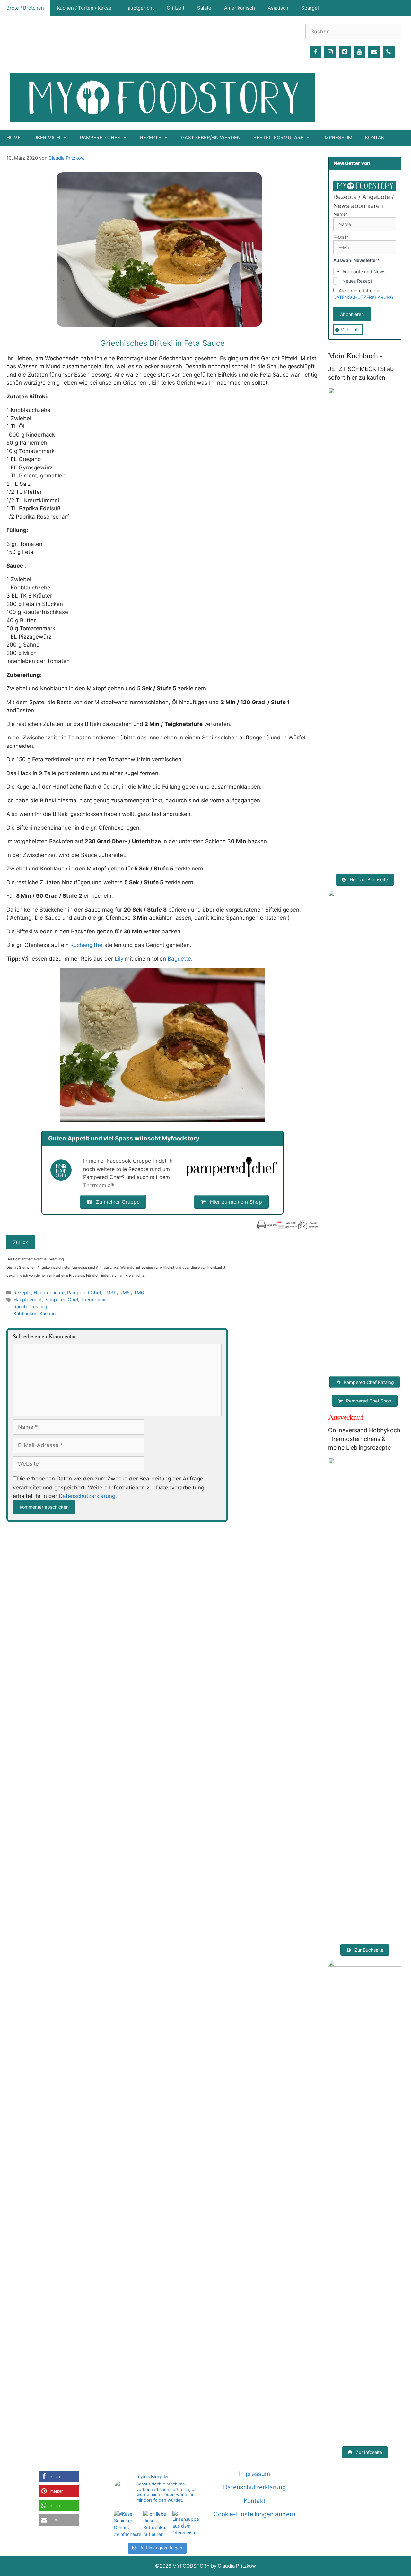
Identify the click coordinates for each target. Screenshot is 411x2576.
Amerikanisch (240, 8)
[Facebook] (316, 52)
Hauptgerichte (49, 1292)
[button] (59, 2477)
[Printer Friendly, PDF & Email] (287, 1225)
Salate (204, 8)
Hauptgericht (139, 8)
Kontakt (376, 138)
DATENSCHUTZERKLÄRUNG (363, 297)
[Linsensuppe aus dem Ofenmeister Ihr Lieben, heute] (186, 2524)
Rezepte (22, 1292)
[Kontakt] (374, 52)
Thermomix (93, 1300)
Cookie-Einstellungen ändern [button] (254, 2514)
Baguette (179, 959)
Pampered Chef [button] (100, 138)
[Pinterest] (345, 52)
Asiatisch (278, 8)
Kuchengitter (87, 945)
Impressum (338, 138)
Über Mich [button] (47, 138)
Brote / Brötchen (25, 8)
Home (13, 138)
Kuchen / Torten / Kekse (84, 8)
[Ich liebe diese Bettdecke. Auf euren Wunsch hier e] (157, 2524)
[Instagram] (330, 52)
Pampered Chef (84, 1292)
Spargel (310, 8)
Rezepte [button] (151, 138)
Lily (119, 959)
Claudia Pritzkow (67, 158)
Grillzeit (175, 8)
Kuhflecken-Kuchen (35, 1313)
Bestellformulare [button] (278, 138)
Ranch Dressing (30, 1307)
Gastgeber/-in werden (211, 138)
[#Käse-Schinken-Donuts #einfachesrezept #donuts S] (127, 2524)
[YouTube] (360, 52)
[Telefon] (389, 52)
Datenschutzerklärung (87, 1496)
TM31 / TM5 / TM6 (124, 1292)
